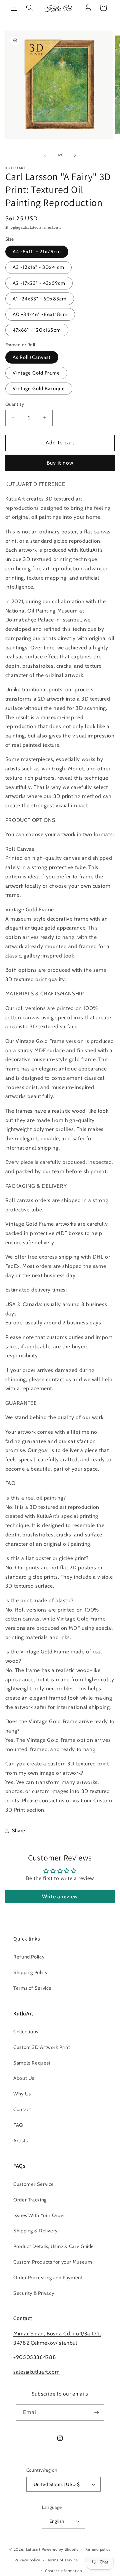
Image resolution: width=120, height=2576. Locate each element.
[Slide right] (75, 155)
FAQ (18, 2125)
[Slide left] (45, 155)
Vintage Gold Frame (36, 373)
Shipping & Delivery (35, 2231)
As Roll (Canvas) (32, 357)
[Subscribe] (96, 2412)
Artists (20, 2141)
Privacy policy (27, 2560)
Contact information (63, 2571)
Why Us (22, 2094)
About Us (24, 2078)
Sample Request (32, 2063)
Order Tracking (30, 2200)
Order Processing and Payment (48, 2278)
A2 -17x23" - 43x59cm (39, 283)
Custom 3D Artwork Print (42, 2047)
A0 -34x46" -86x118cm (40, 314)
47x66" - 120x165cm (37, 330)
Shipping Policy (30, 1972)
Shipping (13, 227)
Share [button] (19, 1831)
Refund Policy (29, 1957)
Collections (26, 2032)
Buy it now (60, 463)
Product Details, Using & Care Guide (54, 2246)
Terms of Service (32, 1988)
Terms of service (63, 2560)
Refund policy (98, 2549)
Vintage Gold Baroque (39, 389)
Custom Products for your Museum (53, 2262)
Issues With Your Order (39, 2215)
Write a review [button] (60, 1897)
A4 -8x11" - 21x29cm (37, 252)
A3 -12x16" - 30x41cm (38, 267)
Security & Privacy (34, 2293)
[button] (14, 8)
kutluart (33, 2549)
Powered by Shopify (60, 2549)
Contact (22, 2109)
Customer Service (34, 2184)
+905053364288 (35, 2357)
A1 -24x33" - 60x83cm (40, 299)
